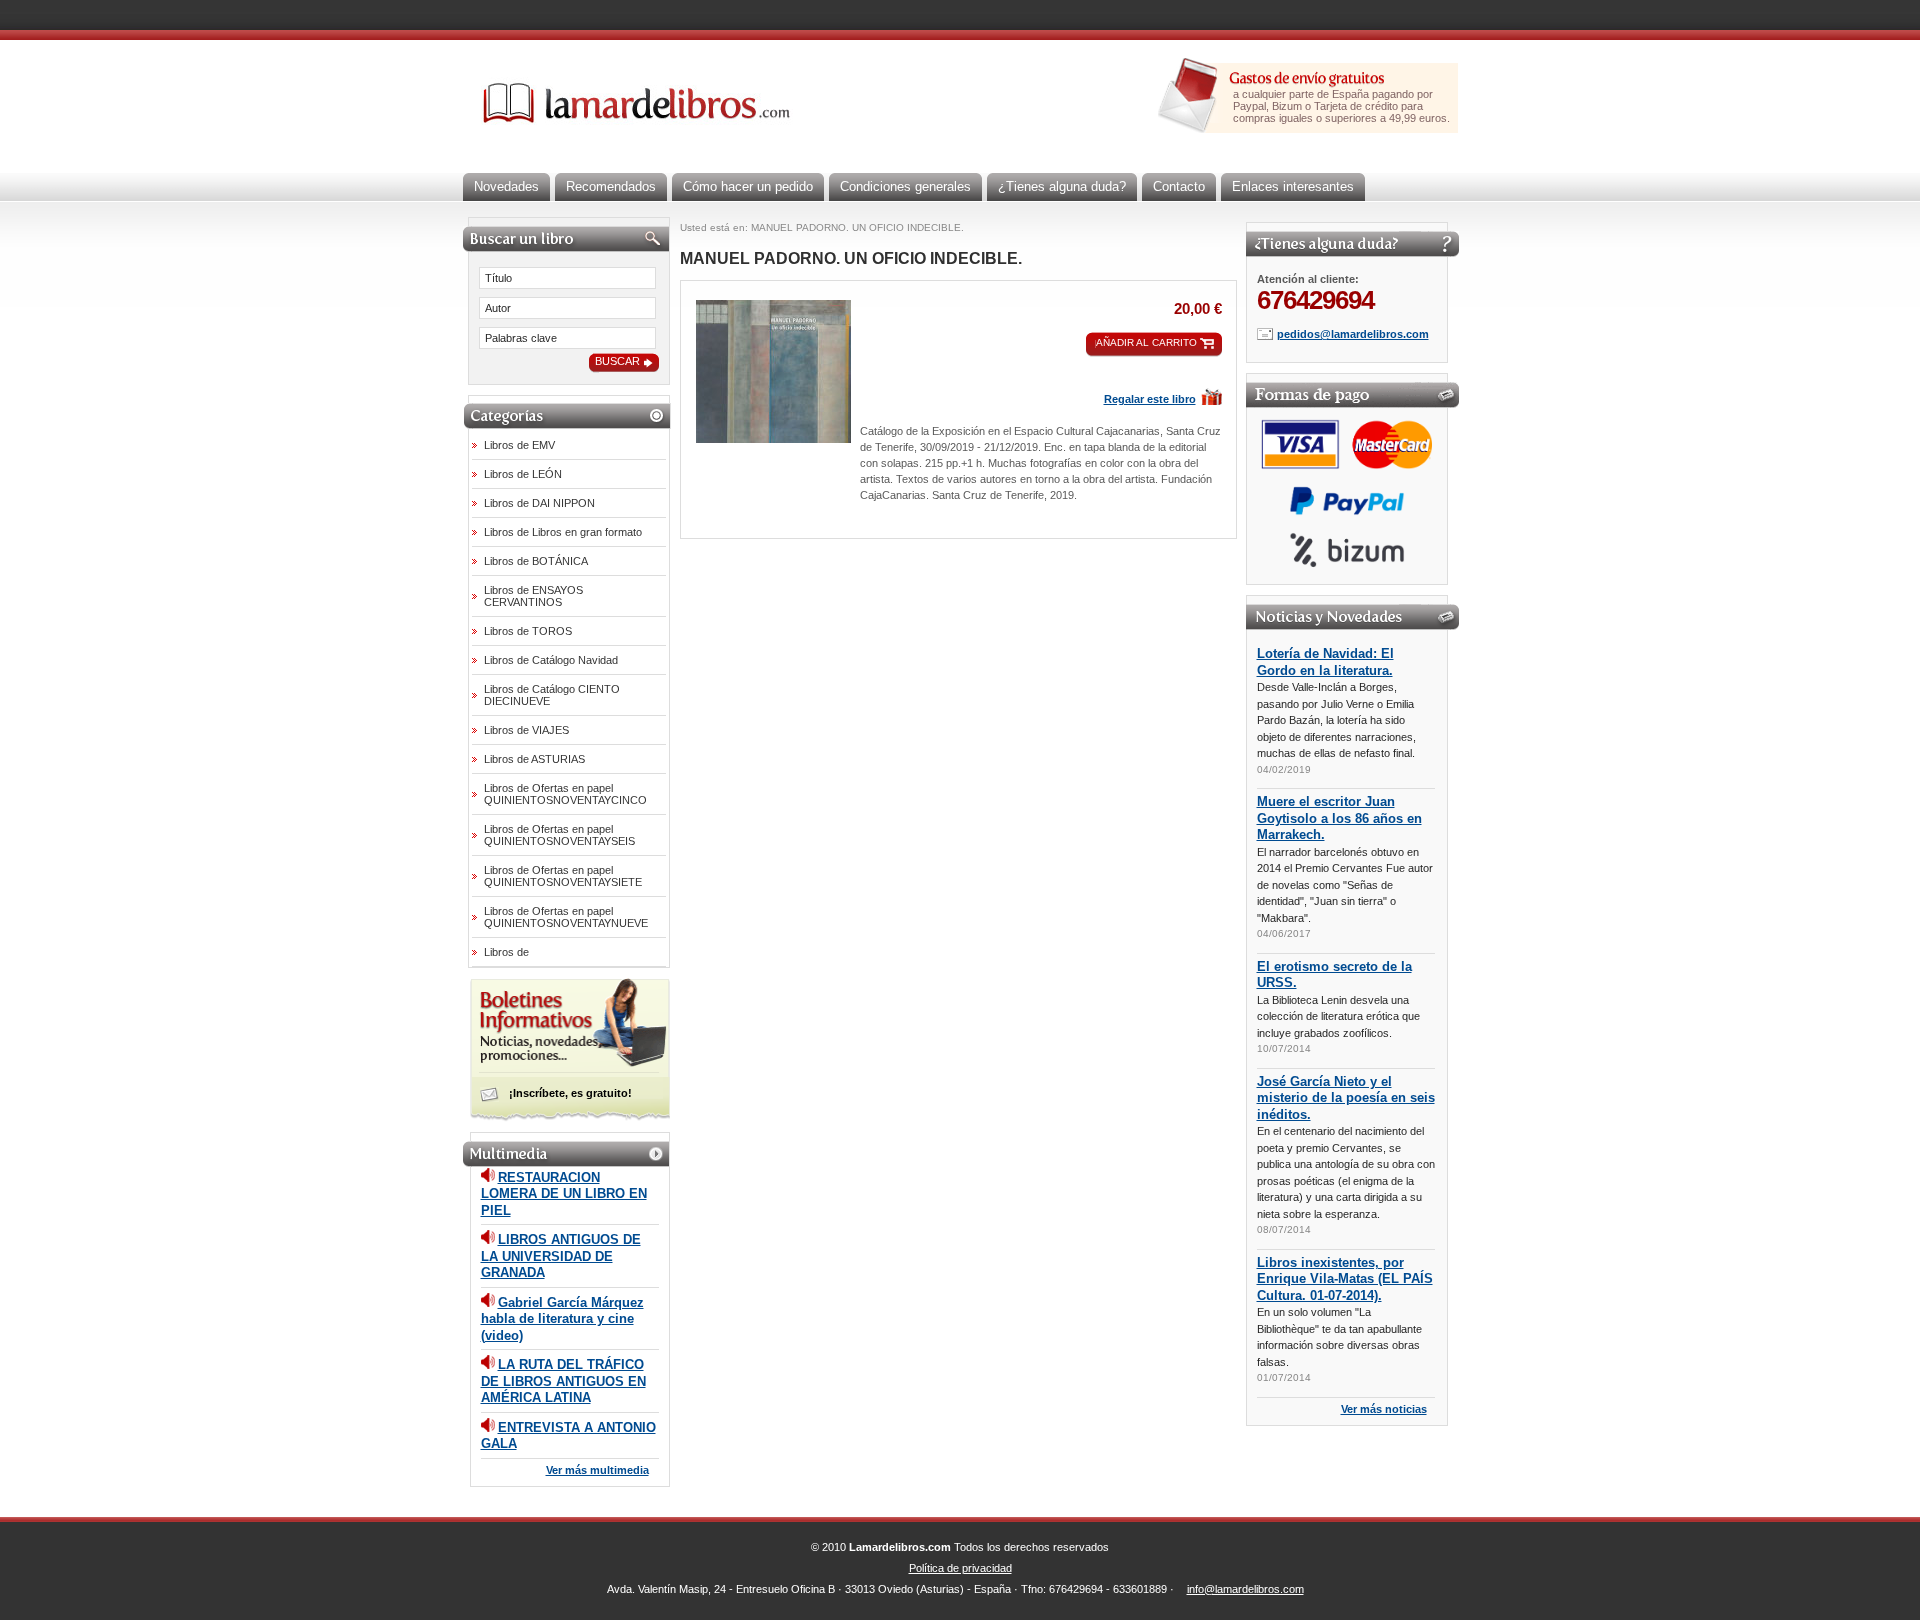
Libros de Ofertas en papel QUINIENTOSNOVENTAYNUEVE (566, 917)
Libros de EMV (519, 445)
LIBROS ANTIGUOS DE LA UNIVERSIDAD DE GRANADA (561, 1256)
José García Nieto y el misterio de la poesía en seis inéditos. (1346, 1098)
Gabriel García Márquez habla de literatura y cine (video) (562, 1319)
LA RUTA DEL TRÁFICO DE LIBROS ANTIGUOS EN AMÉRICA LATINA (563, 1381)
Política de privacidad (960, 1568)
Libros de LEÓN (523, 474)
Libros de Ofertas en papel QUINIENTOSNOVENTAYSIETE (563, 876)
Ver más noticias (1384, 1409)
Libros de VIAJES (526, 730)
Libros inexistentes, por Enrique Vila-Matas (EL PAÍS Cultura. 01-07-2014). (1345, 1279)
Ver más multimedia (597, 1470)
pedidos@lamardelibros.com (1353, 334)
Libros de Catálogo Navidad (551, 660)
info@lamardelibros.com (1245, 1589)
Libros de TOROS (528, 631)
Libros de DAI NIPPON (539, 503)
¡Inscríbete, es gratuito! (570, 1093)
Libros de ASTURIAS (534, 759)
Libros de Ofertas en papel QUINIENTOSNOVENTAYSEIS (559, 835)
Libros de (506, 952)
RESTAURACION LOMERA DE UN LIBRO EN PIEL (564, 1194)
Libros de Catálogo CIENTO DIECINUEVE (552, 695)
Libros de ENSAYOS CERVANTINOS (533, 596)
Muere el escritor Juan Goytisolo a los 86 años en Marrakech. (1339, 818)
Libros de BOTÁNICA (536, 561)
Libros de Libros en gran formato (563, 532)
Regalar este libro (1150, 399)
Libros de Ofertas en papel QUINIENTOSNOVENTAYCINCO (565, 794)
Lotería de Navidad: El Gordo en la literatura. (1325, 662)
